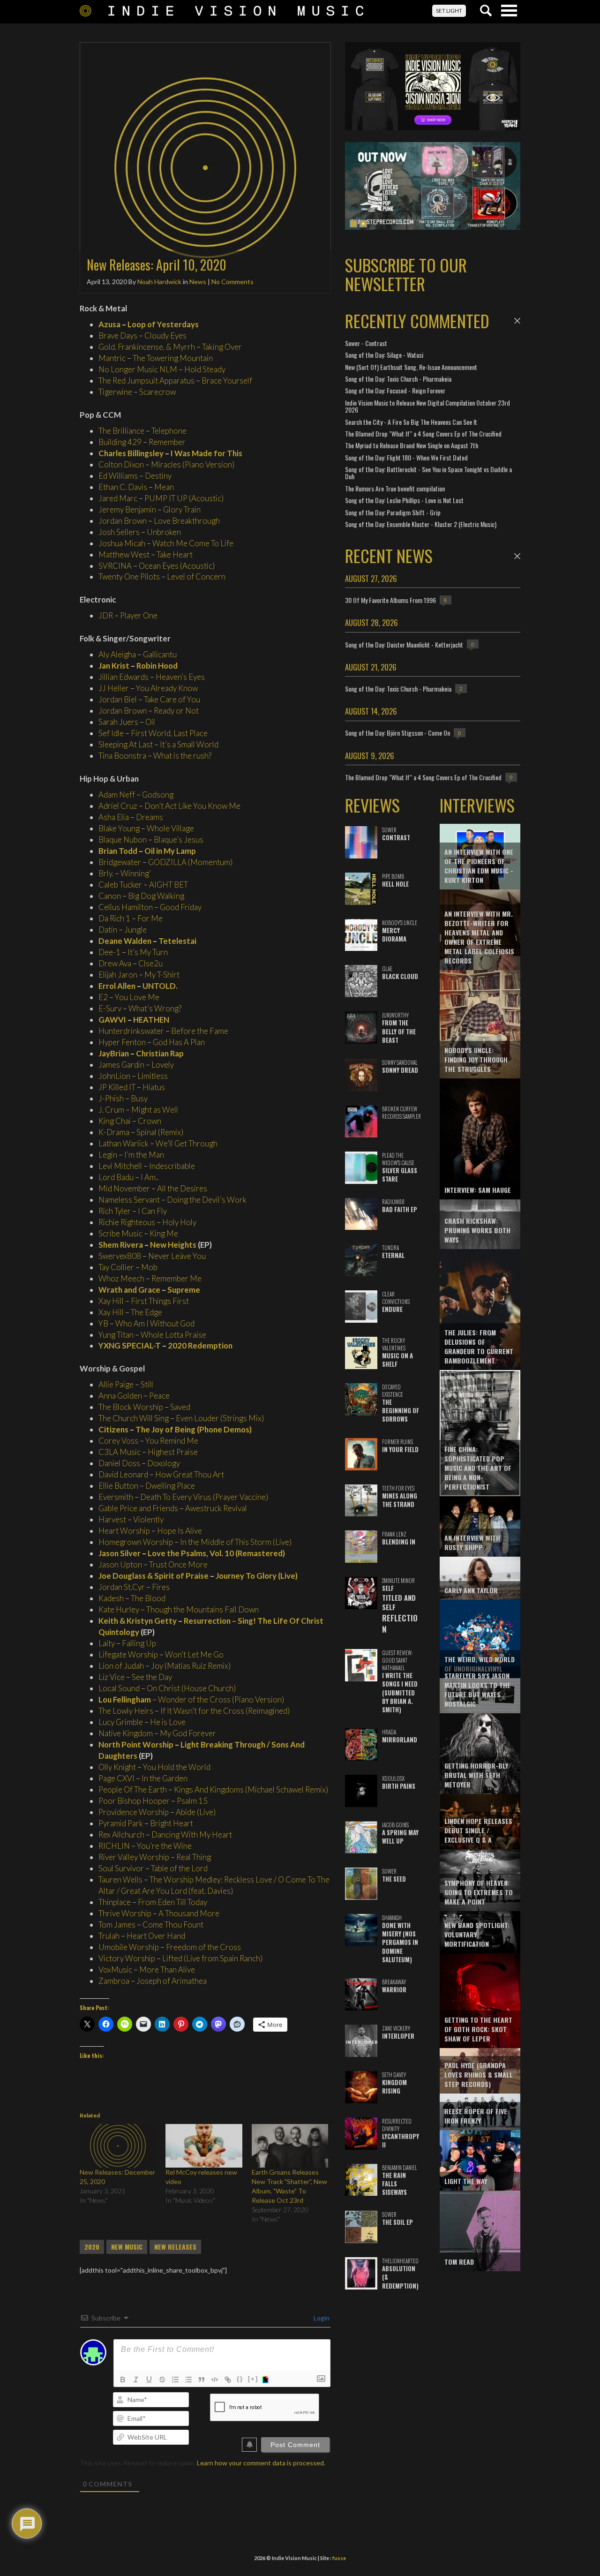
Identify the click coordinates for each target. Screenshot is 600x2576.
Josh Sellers (119, 532)
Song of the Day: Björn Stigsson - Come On (397, 733)
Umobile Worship (129, 1947)
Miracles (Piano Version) (193, 464)
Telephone (169, 431)
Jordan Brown (123, 521)
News (198, 282)
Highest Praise (173, 1452)
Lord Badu (116, 1177)
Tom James (117, 1924)
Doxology (164, 1463)
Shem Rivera (121, 1245)
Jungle (135, 930)
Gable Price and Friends (138, 1508)
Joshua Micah (122, 543)
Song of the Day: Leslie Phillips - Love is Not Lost (404, 500)
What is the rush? (182, 756)
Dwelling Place (170, 1486)
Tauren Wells (120, 1879)
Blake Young (119, 828)
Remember (167, 442)
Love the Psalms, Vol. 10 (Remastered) (216, 1553)
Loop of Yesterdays (163, 324)
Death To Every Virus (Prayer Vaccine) (204, 1497)
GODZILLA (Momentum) (190, 862)
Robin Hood (157, 666)
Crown (150, 1121)
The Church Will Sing (134, 1418)
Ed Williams (118, 476)
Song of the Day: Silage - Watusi (384, 355)
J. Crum (111, 1110)
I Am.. (150, 1177)
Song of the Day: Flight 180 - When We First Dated (406, 457)
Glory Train (182, 509)
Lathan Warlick (124, 1143)
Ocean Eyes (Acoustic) (177, 566)
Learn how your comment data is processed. (261, 2463)
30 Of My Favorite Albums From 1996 (390, 600)
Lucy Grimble (121, 1722)
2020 (92, 2247)
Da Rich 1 (114, 918)
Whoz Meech (121, 1278)
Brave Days (118, 335)
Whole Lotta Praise (173, 1335)
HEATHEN (151, 1020)
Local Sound (119, 1688)
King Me (164, 1233)
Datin (108, 930)
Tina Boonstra (122, 756)
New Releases (175, 2247)
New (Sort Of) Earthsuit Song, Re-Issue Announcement (411, 367)
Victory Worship (127, 1958)
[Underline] (149, 2380)
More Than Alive (167, 1970)
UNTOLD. (160, 986)
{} (240, 2379)
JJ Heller (114, 688)
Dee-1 (109, 952)
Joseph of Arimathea (172, 1981)
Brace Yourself (227, 380)
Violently (148, 1519)
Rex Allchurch (121, 1834)
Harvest (112, 1519)
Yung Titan (116, 1335)
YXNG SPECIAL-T (130, 1345)
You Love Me (137, 997)
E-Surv (110, 1008)
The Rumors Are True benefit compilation (395, 488)
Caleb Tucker (120, 885)
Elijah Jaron (118, 975)
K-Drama (114, 1132)
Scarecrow (157, 392)
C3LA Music (120, 1452)
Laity (107, 1643)
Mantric (112, 358)
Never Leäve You (177, 1256)
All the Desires (182, 1188)
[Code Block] (215, 2380)
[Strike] (162, 2380)
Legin (108, 1155)
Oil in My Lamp (170, 851)
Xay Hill (111, 1301)
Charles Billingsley (131, 453)
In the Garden (165, 1778)
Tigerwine (115, 392)
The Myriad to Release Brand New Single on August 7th (412, 445)
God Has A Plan (179, 1042)
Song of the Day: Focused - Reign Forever (395, 390)
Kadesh (111, 1598)
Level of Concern (196, 576)
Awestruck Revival (216, 1508)
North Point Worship (136, 1744)
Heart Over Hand (156, 1936)
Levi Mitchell (120, 1166)
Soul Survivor (121, 1868)
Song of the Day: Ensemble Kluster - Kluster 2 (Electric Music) (421, 524)
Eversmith (116, 1497)
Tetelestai (177, 941)
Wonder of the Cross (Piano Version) (221, 1699)
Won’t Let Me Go (194, 1654)
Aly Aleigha (117, 654)
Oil (150, 722)
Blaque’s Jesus (179, 840)
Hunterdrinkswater (131, 1031)
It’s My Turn (148, 952)
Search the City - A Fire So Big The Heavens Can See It (411, 422)
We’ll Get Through (187, 1143)
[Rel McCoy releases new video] (204, 2146)
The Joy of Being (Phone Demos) (194, 1429)
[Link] (228, 2380)
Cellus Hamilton (126, 907)
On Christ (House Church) (191, 1688)
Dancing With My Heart (192, 1834)
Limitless (153, 1076)
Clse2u (150, 963)
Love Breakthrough (187, 521)
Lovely (163, 1065)
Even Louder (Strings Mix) (220, 1418)
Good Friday (181, 907)
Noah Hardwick (159, 282)
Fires (161, 1587)
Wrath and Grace (129, 1290)
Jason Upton (120, 1564)
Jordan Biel (118, 699)
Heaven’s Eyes (180, 677)
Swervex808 (120, 1256)
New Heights (173, 1245)
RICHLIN (114, 1846)
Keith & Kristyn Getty (138, 1621)
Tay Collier (116, 1267)
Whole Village (170, 828)
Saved (180, 1407)
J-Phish (111, 1098)
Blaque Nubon (123, 840)
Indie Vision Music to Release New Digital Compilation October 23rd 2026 (427, 406)
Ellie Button (118, 1486)
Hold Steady (205, 369)
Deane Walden (125, 941)
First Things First (160, 1301)
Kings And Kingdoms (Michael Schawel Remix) (251, 1789)
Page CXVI (116, 1778)
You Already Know (167, 688)
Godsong (158, 795)
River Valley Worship (134, 1857)
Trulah (109, 1936)
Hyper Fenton (122, 1042)
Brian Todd (118, 851)
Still (147, 1384)
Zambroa (114, 1981)
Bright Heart (172, 1823)
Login (321, 2318)
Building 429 (120, 442)
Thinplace (115, 1902)
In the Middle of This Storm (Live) (236, 1542)
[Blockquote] (202, 2380)
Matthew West (124, 554)
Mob (149, 1267)
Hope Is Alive (180, 1531)
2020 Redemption (200, 1345)
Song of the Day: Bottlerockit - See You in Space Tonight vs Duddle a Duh (428, 473)
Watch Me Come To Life (193, 543)
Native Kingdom (126, 1733)
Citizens (113, 1429)
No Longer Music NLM (138, 369)
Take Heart (175, 554)
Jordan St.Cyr (122, 1587)
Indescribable (172, 1166)
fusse (339, 2558)
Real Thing (194, 1857)
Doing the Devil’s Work (207, 1200)
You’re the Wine (164, 1846)
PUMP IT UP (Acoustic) (184, 498)
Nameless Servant (129, 1200)
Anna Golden (120, 1396)
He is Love (168, 1722)
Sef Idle (111, 733)
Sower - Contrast (366, 343)
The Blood (148, 1598)
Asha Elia (114, 817)
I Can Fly (152, 1211)
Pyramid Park (121, 1823)
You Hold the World (177, 1767)
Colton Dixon (121, 464)
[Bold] (123, 2380)
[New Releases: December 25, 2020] (118, 2146)
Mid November (124, 1188)
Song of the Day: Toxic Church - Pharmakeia (398, 379)
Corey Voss (118, 1441)
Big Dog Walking (156, 896)
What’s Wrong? (155, 1008)
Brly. (106, 873)
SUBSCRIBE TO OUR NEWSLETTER (406, 274)
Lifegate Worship (128, 1654)
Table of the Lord (179, 1868)
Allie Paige (116, 1384)
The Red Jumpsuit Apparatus (146, 380)
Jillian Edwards (124, 677)
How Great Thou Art (190, 1474)
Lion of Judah (121, 1666)
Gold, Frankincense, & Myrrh (147, 347)
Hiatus (154, 1087)
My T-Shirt (162, 975)
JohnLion (114, 1076)
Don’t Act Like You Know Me (192, 806)
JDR (106, 615)
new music (127, 2247)
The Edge (146, 1312)
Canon (110, 896)
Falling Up (139, 1643)
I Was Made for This (206, 453)
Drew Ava (115, 963)
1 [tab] (353, 224)
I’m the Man (144, 1155)
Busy (139, 1098)
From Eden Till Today (172, 1902)
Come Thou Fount (173, 1924)
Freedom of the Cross (203, 1947)
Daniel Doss (119, 1463)
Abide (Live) (196, 1812)
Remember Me (176, 1278)
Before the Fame (200, 1031)
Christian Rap (160, 1053)
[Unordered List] (188, 2380)
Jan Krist (114, 666)
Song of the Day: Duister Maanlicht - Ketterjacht (404, 644)
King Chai (115, 1121)
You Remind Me (172, 1441)
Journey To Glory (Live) (257, 1576)
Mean (164, 487)
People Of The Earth (133, 1789)
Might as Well (155, 1110)
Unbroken (164, 532)
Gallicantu (160, 654)
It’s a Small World (189, 744)
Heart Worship (124, 1531)
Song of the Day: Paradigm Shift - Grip (393, 512)
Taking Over (222, 347)
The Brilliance (121, 431)
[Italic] (136, 2380)
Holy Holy (179, 1222)
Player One (139, 615)
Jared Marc (118, 498)
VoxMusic (115, 1970)
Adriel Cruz (118, 806)
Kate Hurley (119, 1609)
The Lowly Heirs (126, 1711)
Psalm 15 (192, 1801)
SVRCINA (115, 566)
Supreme (184, 1290)
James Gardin (121, 1065)
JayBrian (114, 1053)
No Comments (232, 282)
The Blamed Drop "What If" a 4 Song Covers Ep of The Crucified (423, 433)
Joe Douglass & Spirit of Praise (154, 1576)
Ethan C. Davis (123, 487)
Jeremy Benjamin (127, 509)
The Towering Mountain (173, 358)
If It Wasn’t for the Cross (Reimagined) (225, 1711)
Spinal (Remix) (160, 1132)
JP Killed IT (117, 1087)
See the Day (152, 1677)
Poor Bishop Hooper (134, 1801)
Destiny (158, 476)
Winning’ (136, 873)
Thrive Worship (125, 1913)
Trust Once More (178, 1564)
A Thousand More (189, 1913)
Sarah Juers (118, 722)
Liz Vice (112, 1677)
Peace (159, 1396)
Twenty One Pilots (129, 576)
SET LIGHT (449, 11)
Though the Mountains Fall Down (202, 1609)
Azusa (109, 324)
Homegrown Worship (136, 1542)
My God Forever (188, 1733)
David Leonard (123, 1474)
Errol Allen (117, 986)
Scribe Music (120, 1233)
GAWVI (112, 1020)
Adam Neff (117, 795)
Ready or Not (176, 711)
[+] (253, 2379)
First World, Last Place (169, 733)
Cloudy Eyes (165, 335)
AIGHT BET (169, 885)
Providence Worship (134, 1812)
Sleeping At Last (126, 744)
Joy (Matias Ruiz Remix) (191, 1666)
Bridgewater (120, 862)
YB (103, 1323)
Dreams (150, 817)
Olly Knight (117, 1767)
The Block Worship (131, 1407)
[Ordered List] (175, 2380)
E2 (103, 997)
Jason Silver (120, 1553)
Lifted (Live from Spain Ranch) (212, 1958)
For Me (150, 918)
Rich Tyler (115, 1211)
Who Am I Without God (155, 1323)
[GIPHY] (267, 2380)
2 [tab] (363, 224)
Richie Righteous (127, 1222)
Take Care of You (172, 699)
